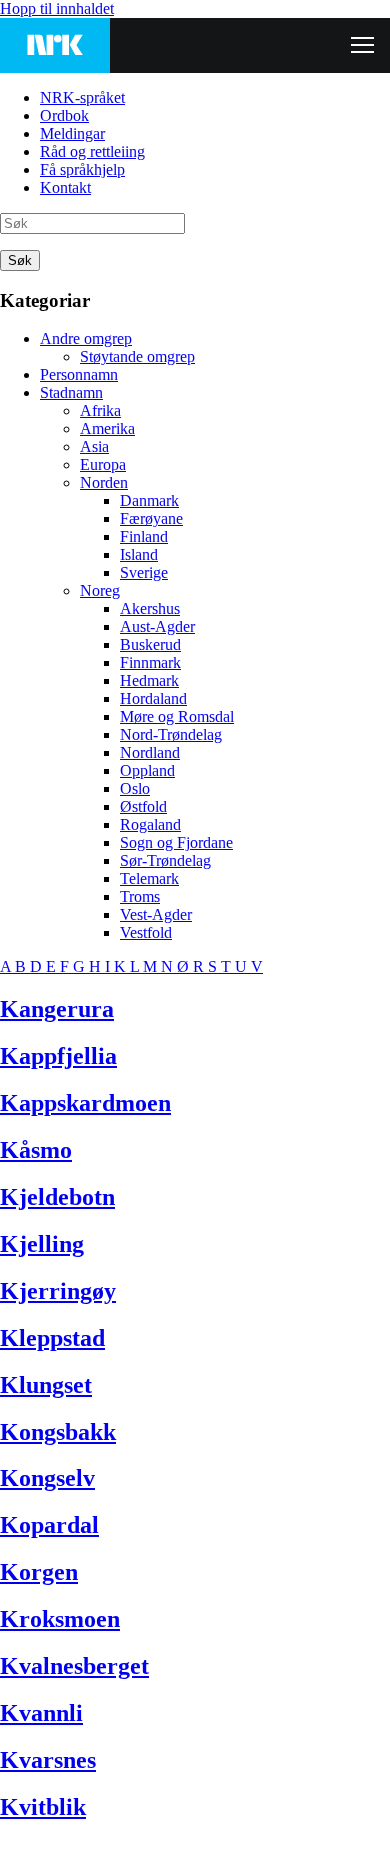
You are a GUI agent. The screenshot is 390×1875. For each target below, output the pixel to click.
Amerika (107, 428)
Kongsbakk (58, 1432)
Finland (144, 536)
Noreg (100, 590)
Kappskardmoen (85, 1103)
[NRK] (55, 45)
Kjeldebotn (57, 1197)
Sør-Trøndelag (165, 860)
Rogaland (150, 824)
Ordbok (64, 115)
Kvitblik (43, 1807)
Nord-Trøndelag (171, 734)
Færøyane (151, 518)
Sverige (144, 572)
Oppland (147, 770)
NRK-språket (82, 97)
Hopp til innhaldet (57, 8)
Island (139, 554)
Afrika (100, 410)
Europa (103, 464)
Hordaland (153, 698)
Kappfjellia (58, 1056)
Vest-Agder (156, 914)
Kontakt (65, 187)
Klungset (46, 1385)
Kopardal (49, 1525)
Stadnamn (71, 392)
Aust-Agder (157, 626)
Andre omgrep (86, 338)
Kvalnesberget (74, 1666)
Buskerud (150, 644)
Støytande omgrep (137, 356)
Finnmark (150, 662)
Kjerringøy (58, 1291)
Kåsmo (36, 1150)
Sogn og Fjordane (176, 842)
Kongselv (47, 1478)
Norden (104, 482)
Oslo (135, 788)
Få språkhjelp (82, 169)
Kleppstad (52, 1338)
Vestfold (146, 932)
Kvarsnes (48, 1760)
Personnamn (79, 374)
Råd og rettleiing (92, 151)
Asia (94, 446)
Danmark (149, 500)
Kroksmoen (60, 1619)
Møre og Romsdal (177, 716)
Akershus (150, 608)
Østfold (143, 806)
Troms (140, 896)
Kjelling (42, 1244)
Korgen (39, 1572)
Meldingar (72, 133)
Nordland (150, 752)
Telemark (149, 878)
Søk (20, 260)
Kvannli (41, 1713)
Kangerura (57, 1009)
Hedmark (149, 680)
